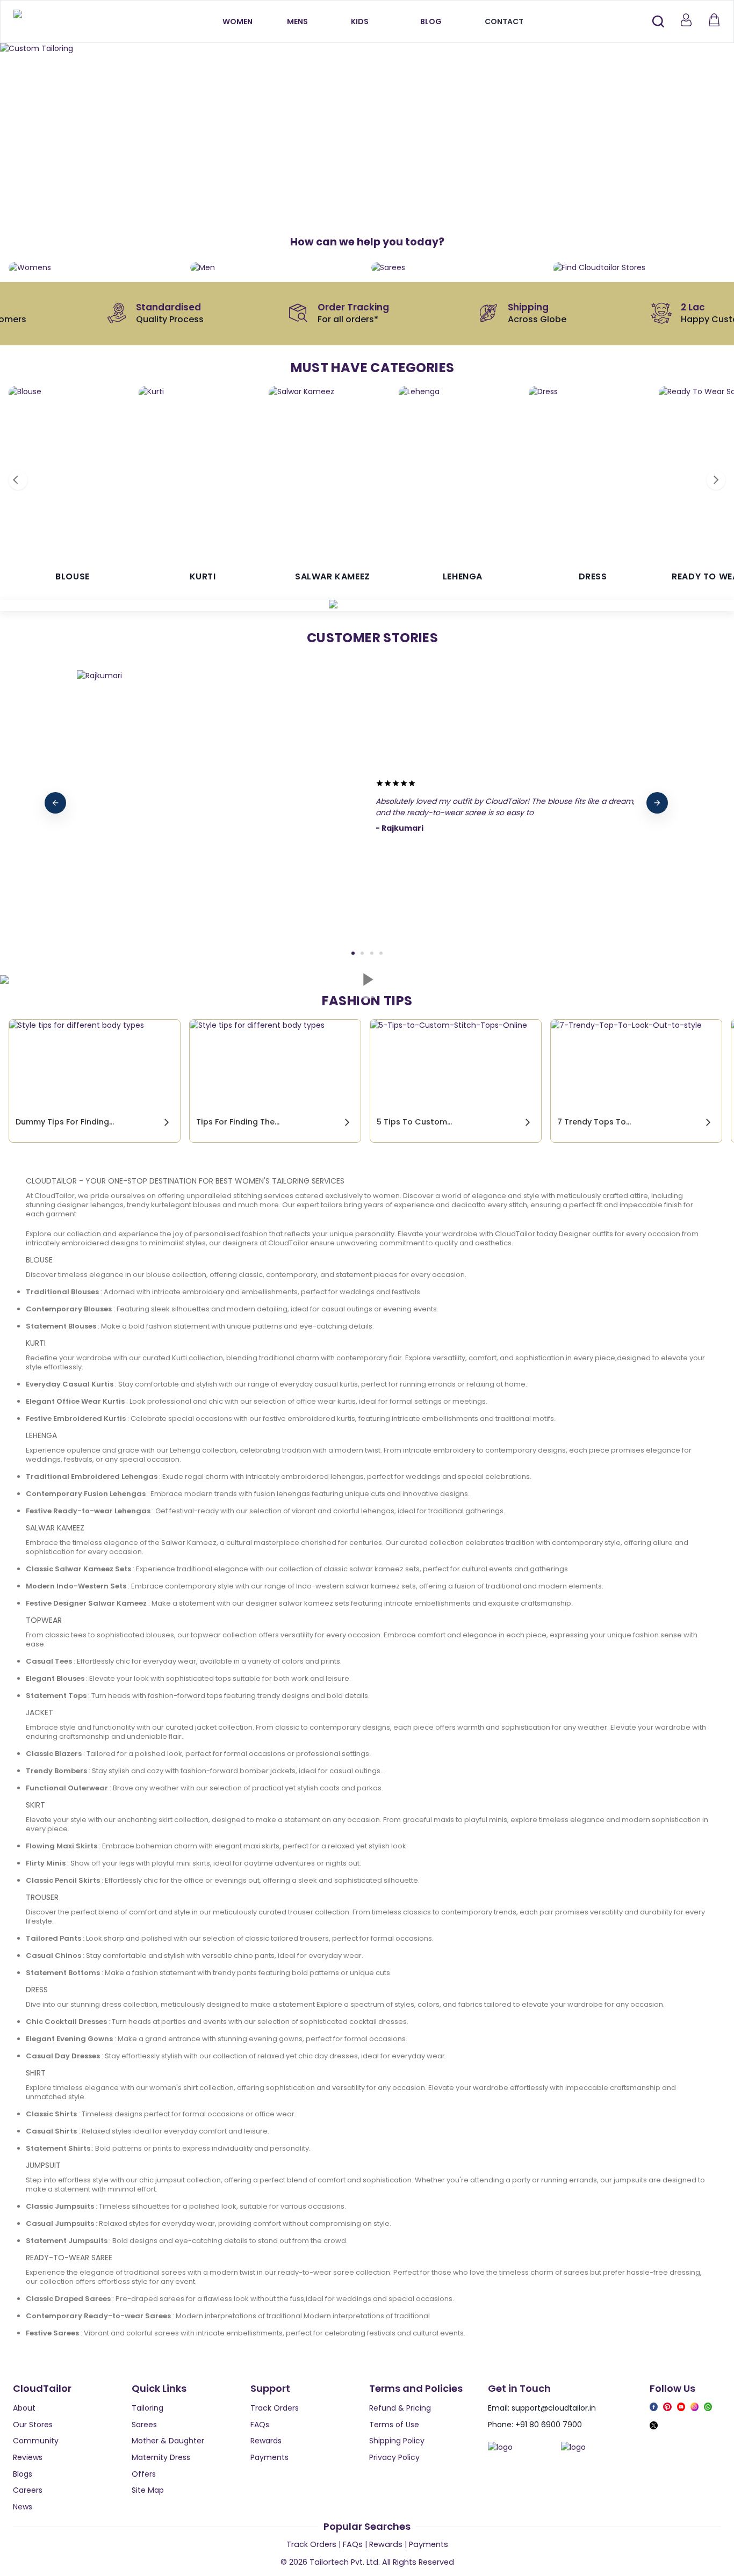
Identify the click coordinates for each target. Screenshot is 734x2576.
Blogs (23, 2474)
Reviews (28, 2457)
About (24, 2408)
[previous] (55, 803)
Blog (431, 21)
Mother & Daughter (168, 2441)
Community (36, 2441)
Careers (28, 2490)
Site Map (148, 2490)
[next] (657, 803)
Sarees (144, 2425)
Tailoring (147, 2408)
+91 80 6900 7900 (549, 2425)
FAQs (260, 2425)
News (23, 2507)
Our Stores (33, 2425)
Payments (269, 2457)
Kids (360, 21)
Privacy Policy (394, 2457)
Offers (144, 2474)
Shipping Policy (397, 2441)
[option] (367, 49)
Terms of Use (394, 2425)
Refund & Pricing (400, 2408)
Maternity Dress (161, 2457)
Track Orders (275, 2408)
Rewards (266, 2441)
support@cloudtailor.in (554, 2408)
